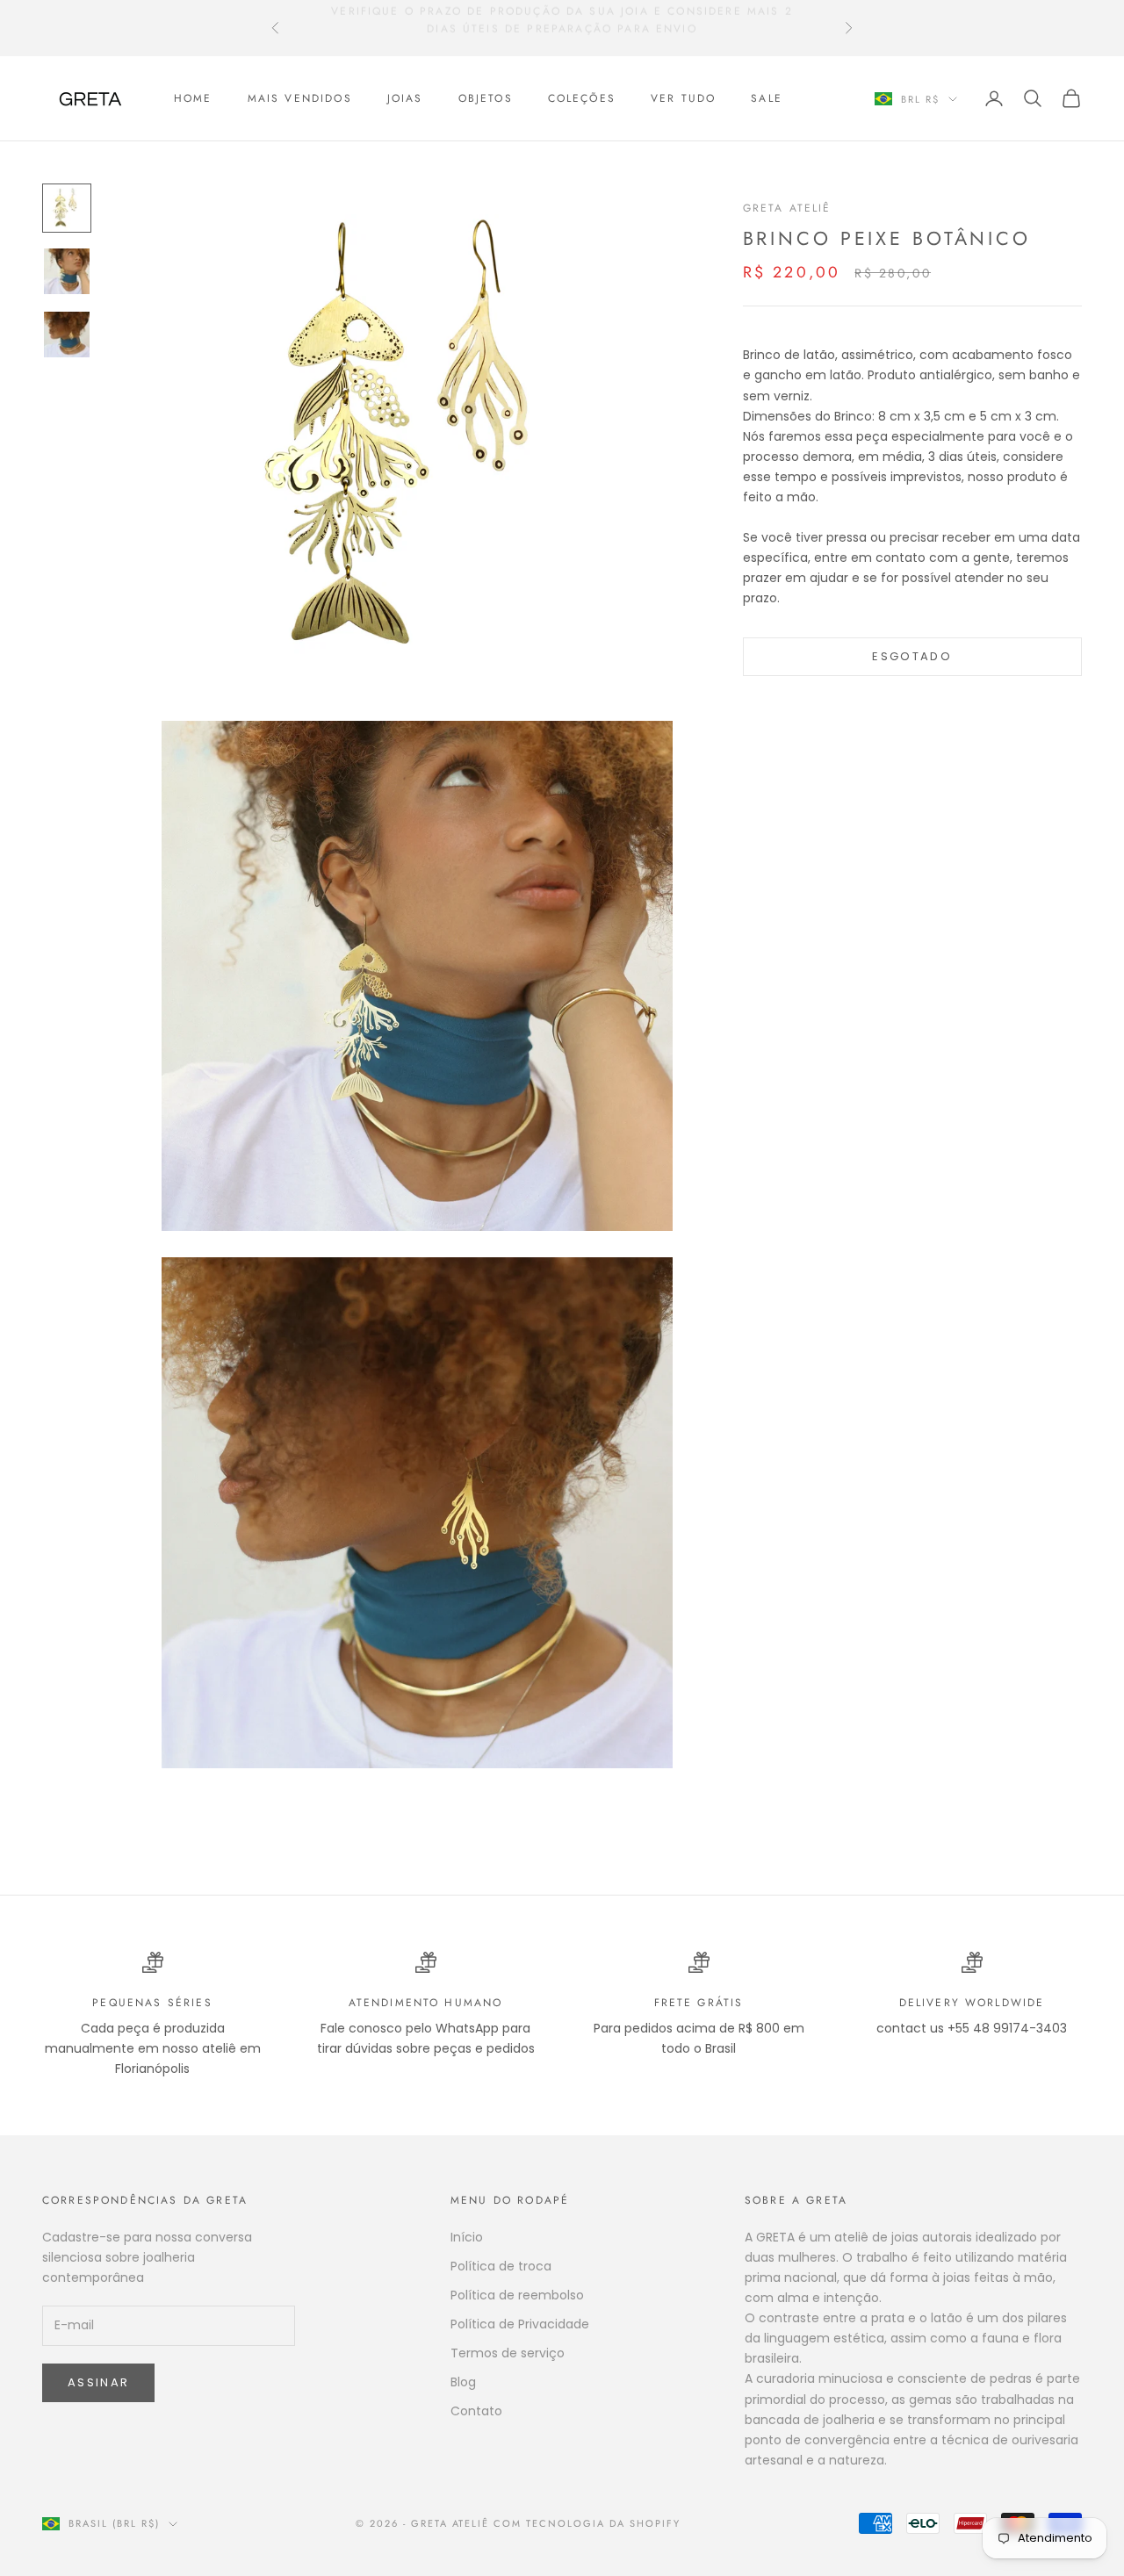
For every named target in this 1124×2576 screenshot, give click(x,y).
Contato (476, 2411)
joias (405, 98)
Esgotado (912, 656)
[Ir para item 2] (67, 271)
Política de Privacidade (520, 2324)
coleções (582, 98)
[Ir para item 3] (67, 335)
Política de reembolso (517, 2295)
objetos (486, 98)
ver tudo (683, 98)
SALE (767, 98)
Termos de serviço (508, 2353)
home (193, 98)
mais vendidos (300, 98)
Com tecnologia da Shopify (587, 2523)
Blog (463, 2382)
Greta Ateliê (787, 208)
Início (467, 2237)
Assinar (98, 2382)
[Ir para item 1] (67, 208)
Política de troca (501, 2266)
